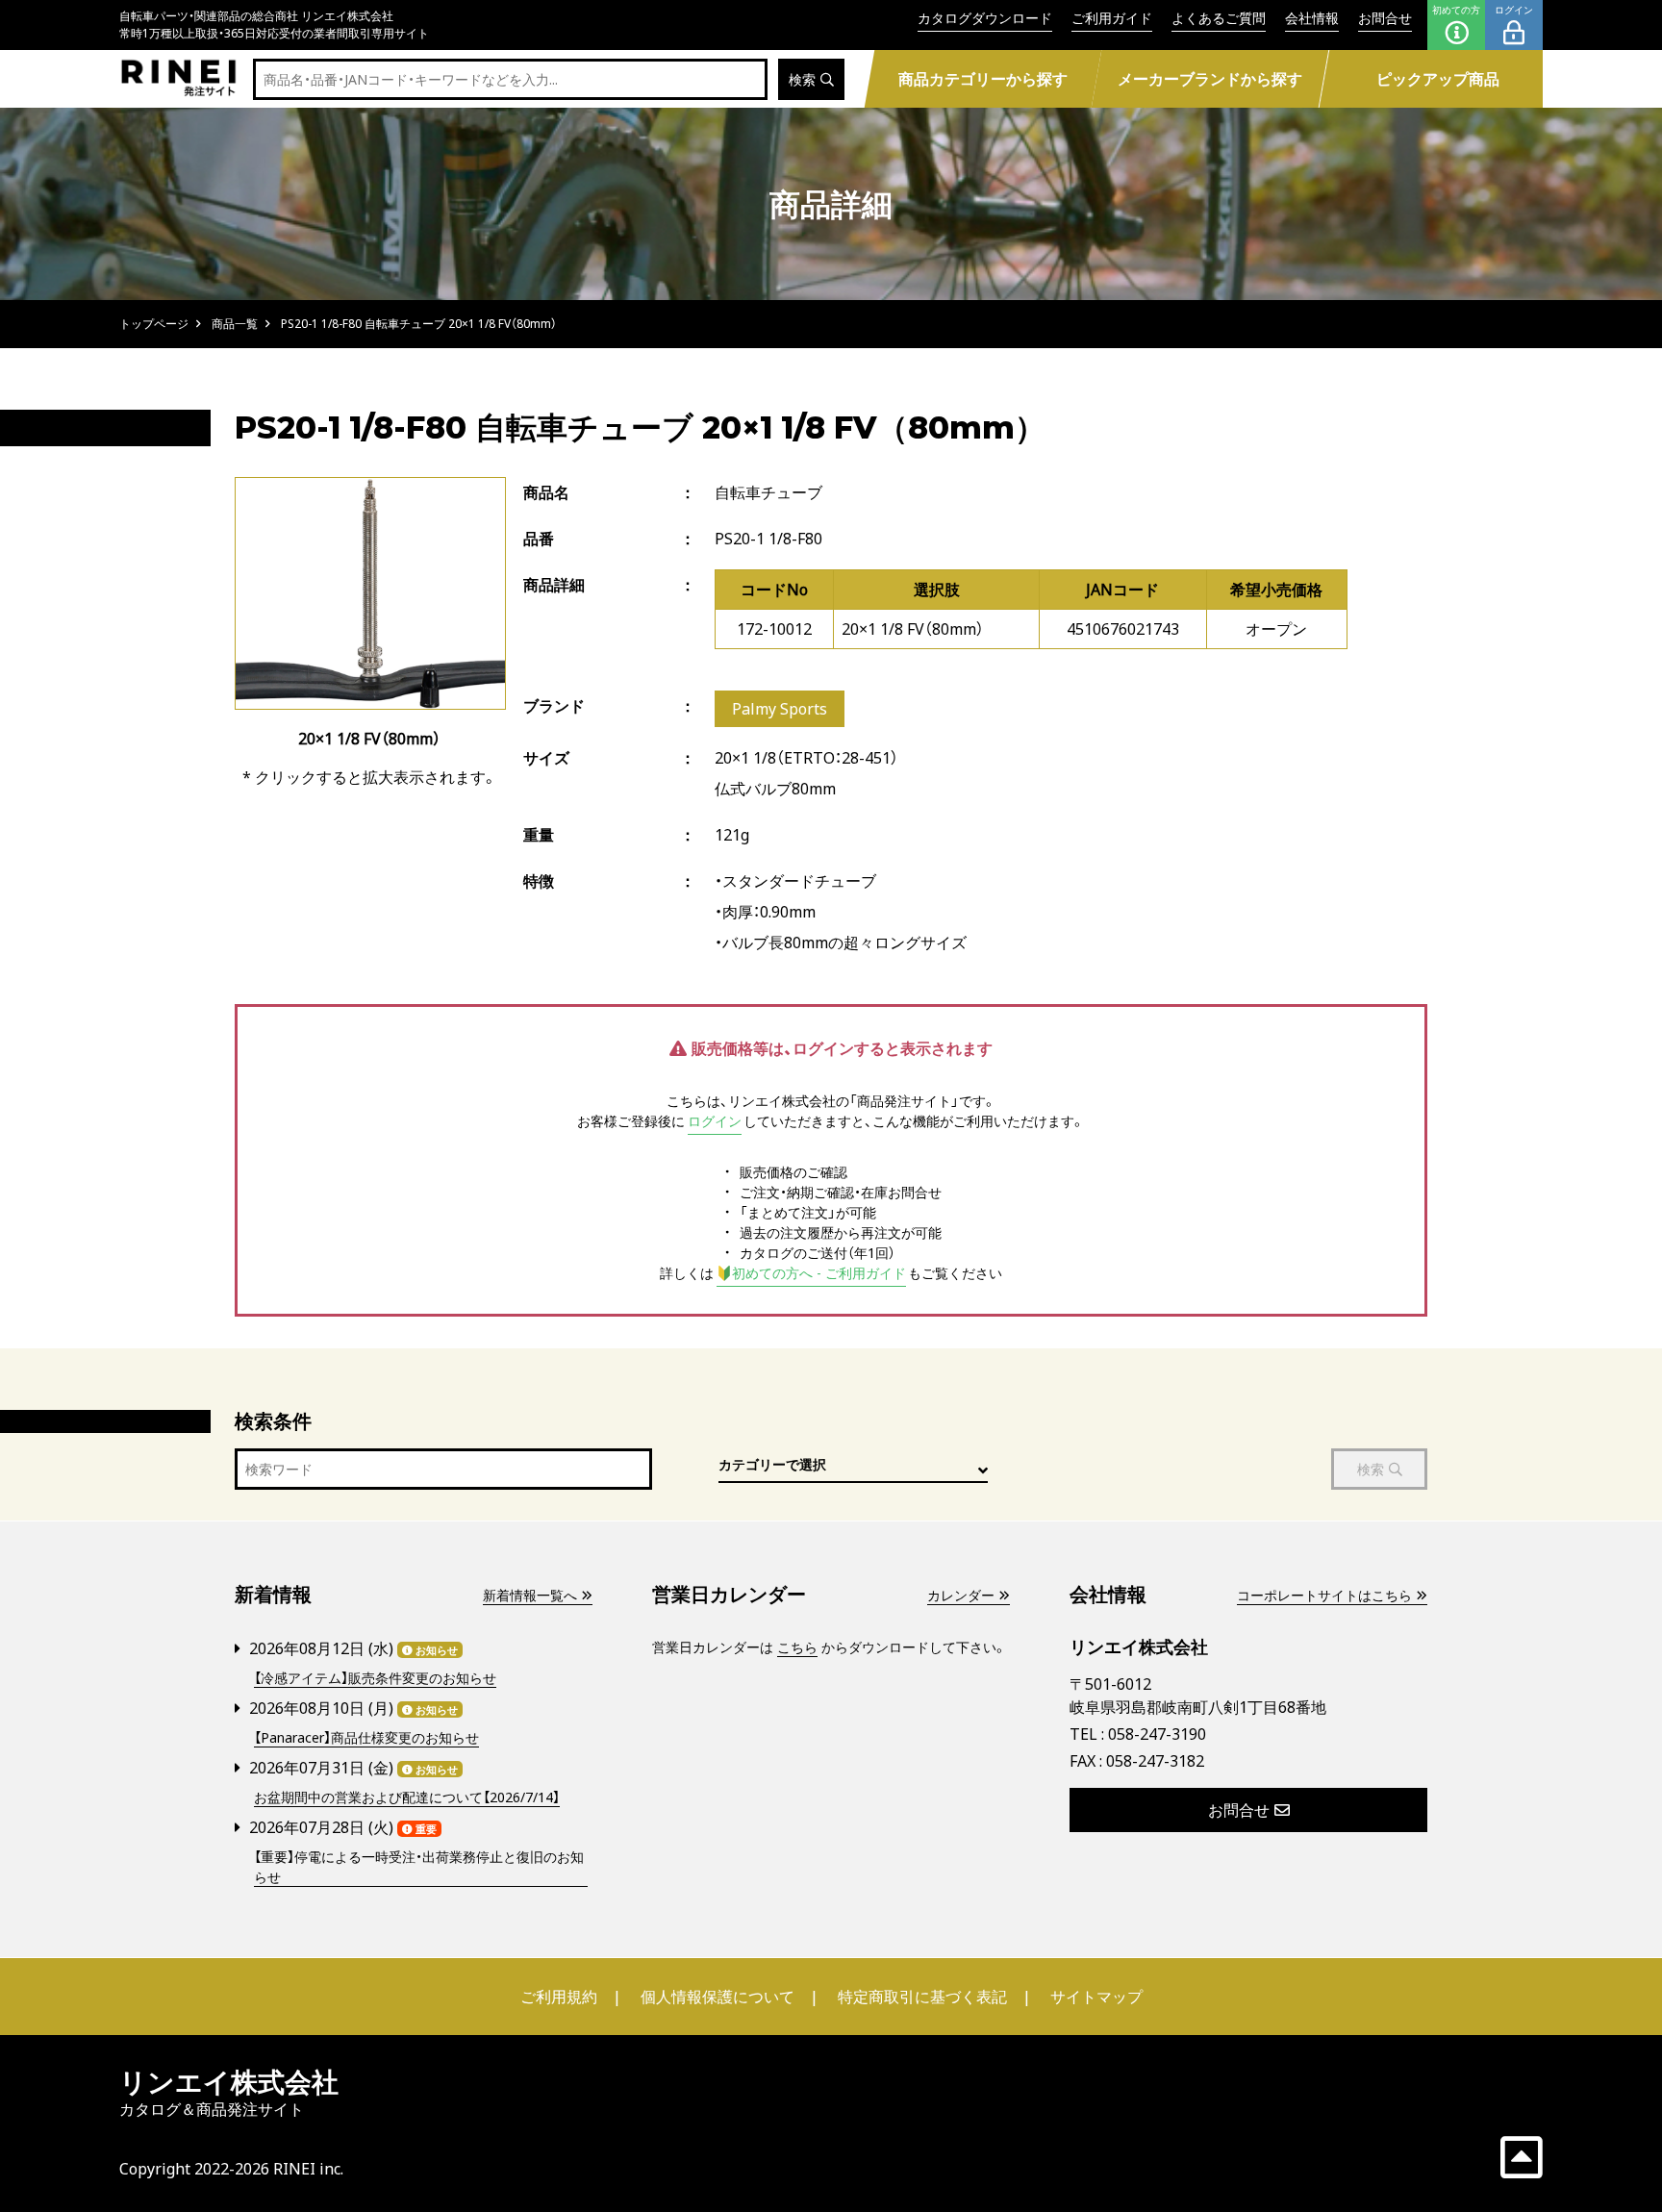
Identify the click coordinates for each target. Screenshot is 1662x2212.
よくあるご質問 (1219, 18)
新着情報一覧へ (530, 1595)
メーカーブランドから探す (1210, 79)
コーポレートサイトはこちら (1324, 1595)
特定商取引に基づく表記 (922, 1997)
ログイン (1514, 10)
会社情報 (1312, 18)
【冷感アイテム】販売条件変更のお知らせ (375, 1678)
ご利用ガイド (1112, 18)
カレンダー (961, 1595)
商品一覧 (235, 324)
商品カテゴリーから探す (982, 79)
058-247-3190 (1157, 1734)
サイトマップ (1096, 1997)
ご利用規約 (559, 1997)
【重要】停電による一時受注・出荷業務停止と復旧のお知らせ (419, 1867)
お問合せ (1385, 18)
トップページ (154, 324)
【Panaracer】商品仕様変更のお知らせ (366, 1737)
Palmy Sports (780, 709)
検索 (802, 79)
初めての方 (1456, 10)
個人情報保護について (718, 1997)
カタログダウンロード (985, 18)
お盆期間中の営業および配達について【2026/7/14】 (407, 1797)
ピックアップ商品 (1438, 79)
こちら (797, 1647)
